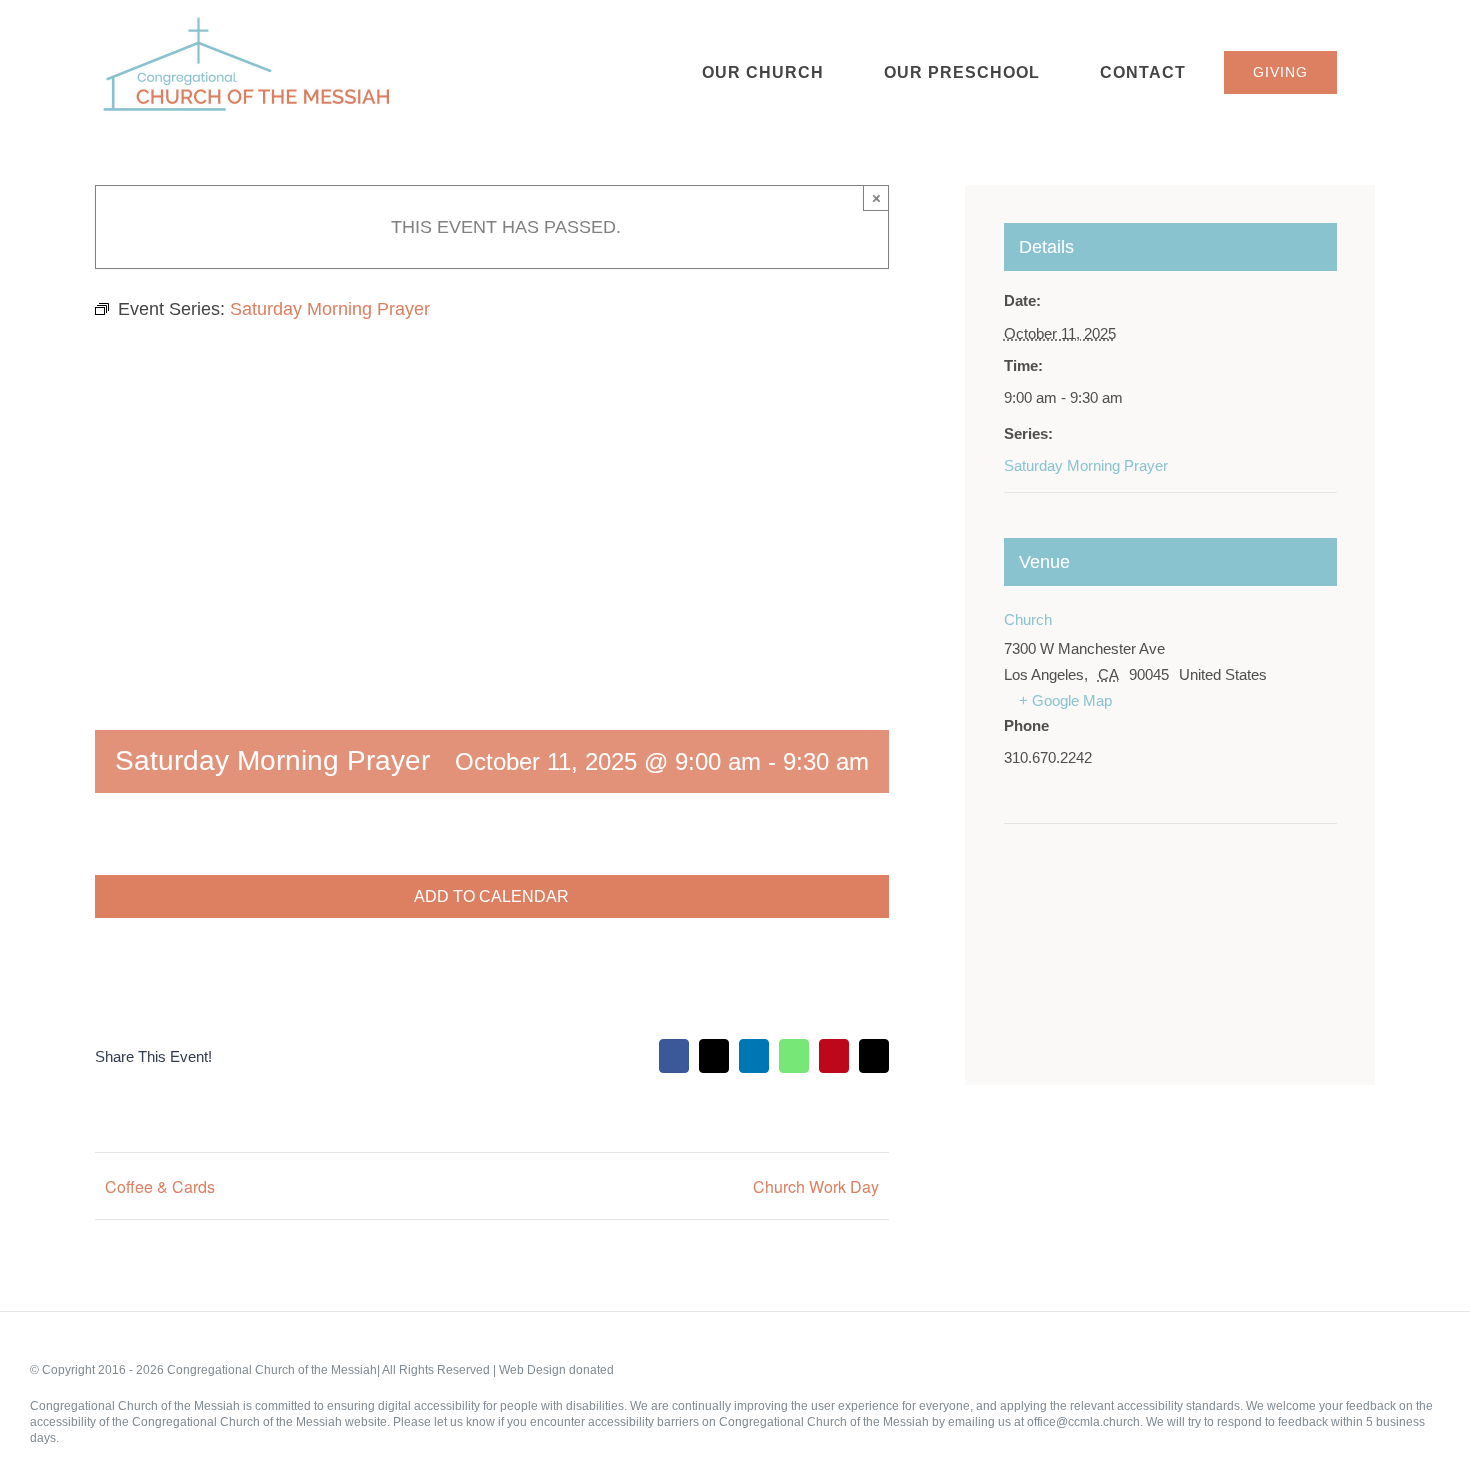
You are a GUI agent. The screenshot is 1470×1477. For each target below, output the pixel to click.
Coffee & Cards (160, 1186)
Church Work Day (816, 1186)
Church (1028, 619)
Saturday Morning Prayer (1086, 465)
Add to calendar (491, 896)
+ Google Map (1065, 700)
